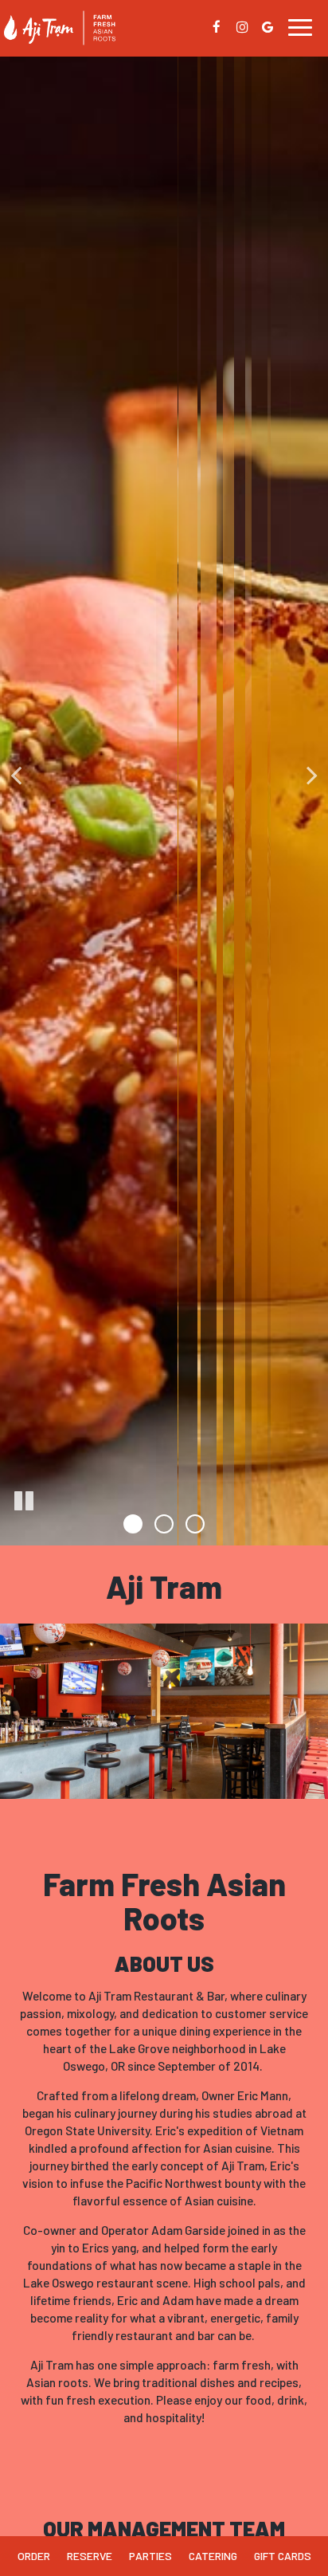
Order (34, 2556)
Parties (150, 2556)
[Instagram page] (242, 27)
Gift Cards (283, 2556)
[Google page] (267, 27)
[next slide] (312, 773)
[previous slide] (16, 773)
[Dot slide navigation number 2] (164, 1524)
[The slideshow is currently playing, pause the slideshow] (24, 1502)
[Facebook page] (217, 27)
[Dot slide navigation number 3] (195, 1524)
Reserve (90, 2556)
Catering (213, 2556)
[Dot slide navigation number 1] (133, 1524)
